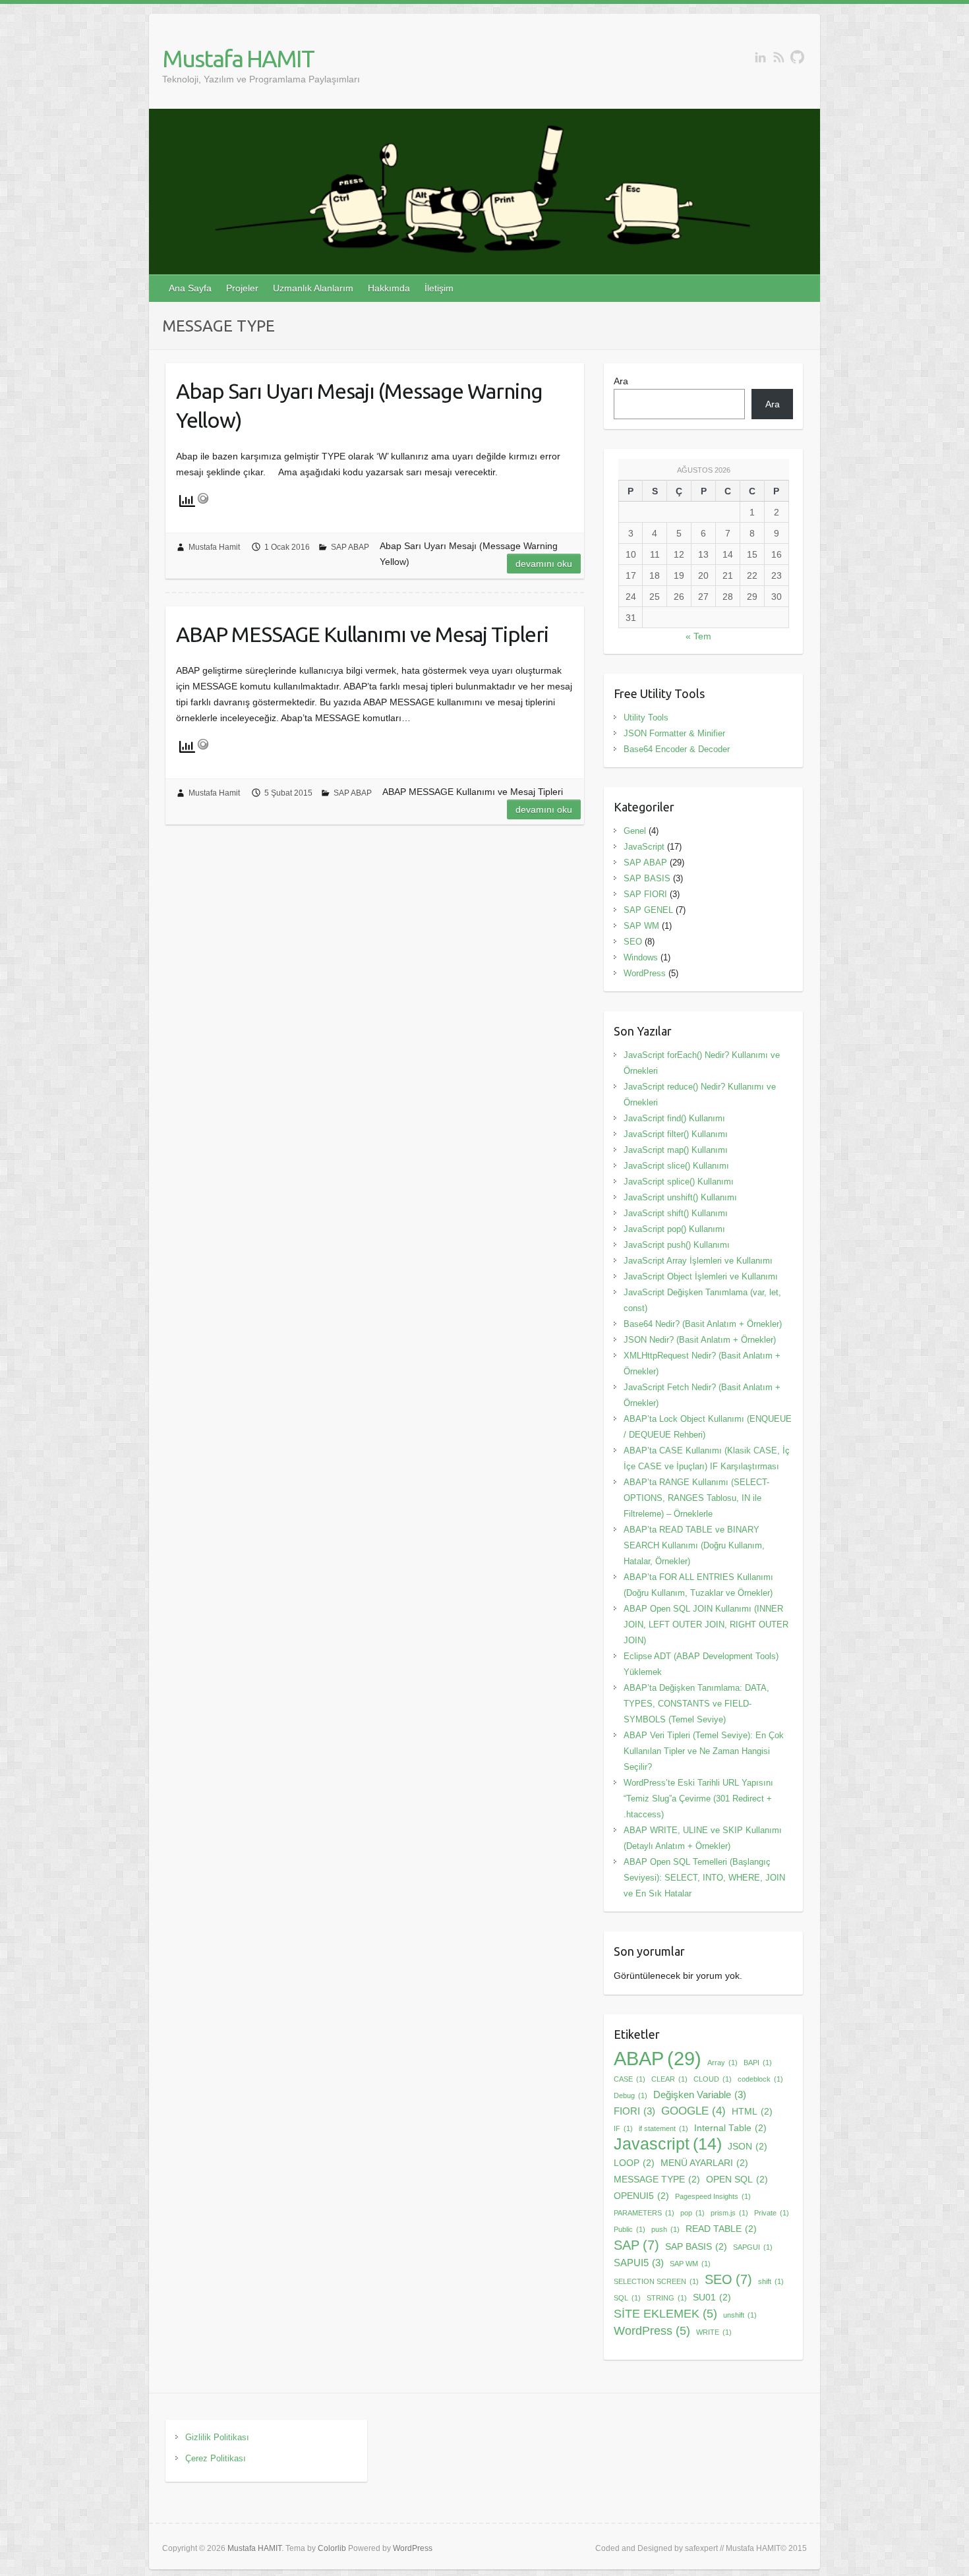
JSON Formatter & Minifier (674, 733)
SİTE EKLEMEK (665, 2313)
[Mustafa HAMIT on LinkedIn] (760, 57)
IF (623, 2128)
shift (771, 2281)
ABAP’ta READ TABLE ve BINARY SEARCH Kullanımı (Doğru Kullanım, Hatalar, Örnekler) (694, 1545)
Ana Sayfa (190, 288)
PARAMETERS (644, 2213)
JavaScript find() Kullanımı (674, 1118)
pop (692, 2213)
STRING (667, 2298)
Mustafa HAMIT (238, 58)
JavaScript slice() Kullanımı (676, 1166)
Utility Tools (646, 717)
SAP (636, 2245)
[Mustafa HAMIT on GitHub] (797, 57)
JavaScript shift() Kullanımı (676, 1213)
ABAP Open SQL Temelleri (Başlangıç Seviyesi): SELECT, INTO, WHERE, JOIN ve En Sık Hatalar (704, 1878)
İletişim (439, 288)
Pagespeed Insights (713, 2196)
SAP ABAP (350, 547)
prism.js (729, 2213)
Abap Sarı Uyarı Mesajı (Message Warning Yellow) (359, 406)
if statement (663, 2128)
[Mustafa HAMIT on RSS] (779, 57)
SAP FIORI (645, 894)
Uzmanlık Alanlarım (313, 288)
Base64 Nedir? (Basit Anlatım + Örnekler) (703, 1324)
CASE (630, 2079)
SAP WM (641, 926)
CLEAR (669, 2079)
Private (772, 2213)
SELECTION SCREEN (656, 2281)
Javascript (668, 2144)
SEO (633, 942)
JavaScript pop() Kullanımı (674, 1229)
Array (722, 2063)
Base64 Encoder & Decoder (677, 749)
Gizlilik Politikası (217, 2437)
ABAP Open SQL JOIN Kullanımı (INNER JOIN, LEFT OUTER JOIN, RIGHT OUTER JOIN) (706, 1625)
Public (630, 2229)
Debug (631, 2095)
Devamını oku (544, 564)
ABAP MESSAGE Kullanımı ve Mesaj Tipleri (362, 634)
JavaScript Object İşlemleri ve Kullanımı (701, 1276)
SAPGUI (753, 2247)
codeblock (760, 2079)
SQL (627, 2298)
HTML (752, 2112)
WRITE (714, 2332)
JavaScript (644, 847)
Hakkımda (389, 288)
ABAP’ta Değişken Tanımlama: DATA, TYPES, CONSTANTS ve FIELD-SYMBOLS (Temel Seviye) (696, 1704)
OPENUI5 (641, 2196)
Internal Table (730, 2128)
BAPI (758, 2063)
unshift (740, 2315)
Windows (641, 957)
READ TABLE (721, 2229)
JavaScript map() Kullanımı (676, 1150)
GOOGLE (693, 2111)
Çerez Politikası (216, 2458)
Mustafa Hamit (214, 547)
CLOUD (713, 2079)
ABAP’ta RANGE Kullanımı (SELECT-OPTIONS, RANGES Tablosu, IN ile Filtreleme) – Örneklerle (696, 1498)
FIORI (634, 2111)
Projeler (242, 288)
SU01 (712, 2298)
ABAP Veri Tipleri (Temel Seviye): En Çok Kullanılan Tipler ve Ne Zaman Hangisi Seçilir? (704, 1751)
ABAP (658, 2059)
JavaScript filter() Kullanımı (676, 1134)
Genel (635, 831)
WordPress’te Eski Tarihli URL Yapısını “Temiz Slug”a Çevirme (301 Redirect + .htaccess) (698, 1799)
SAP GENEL (648, 910)
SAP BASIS (647, 878)
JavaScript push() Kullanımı (677, 1245)
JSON (748, 2147)
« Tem (698, 636)
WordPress (645, 973)
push (665, 2229)
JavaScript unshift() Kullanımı (680, 1197)
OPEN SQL (737, 2180)
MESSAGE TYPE (657, 2180)
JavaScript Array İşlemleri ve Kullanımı (698, 1261)
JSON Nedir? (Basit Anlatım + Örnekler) (700, 1340)
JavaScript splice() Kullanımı (679, 1182)
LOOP (634, 2163)
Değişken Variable (700, 2094)
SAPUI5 (639, 2263)
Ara (621, 381)
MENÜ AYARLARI (704, 2163)
